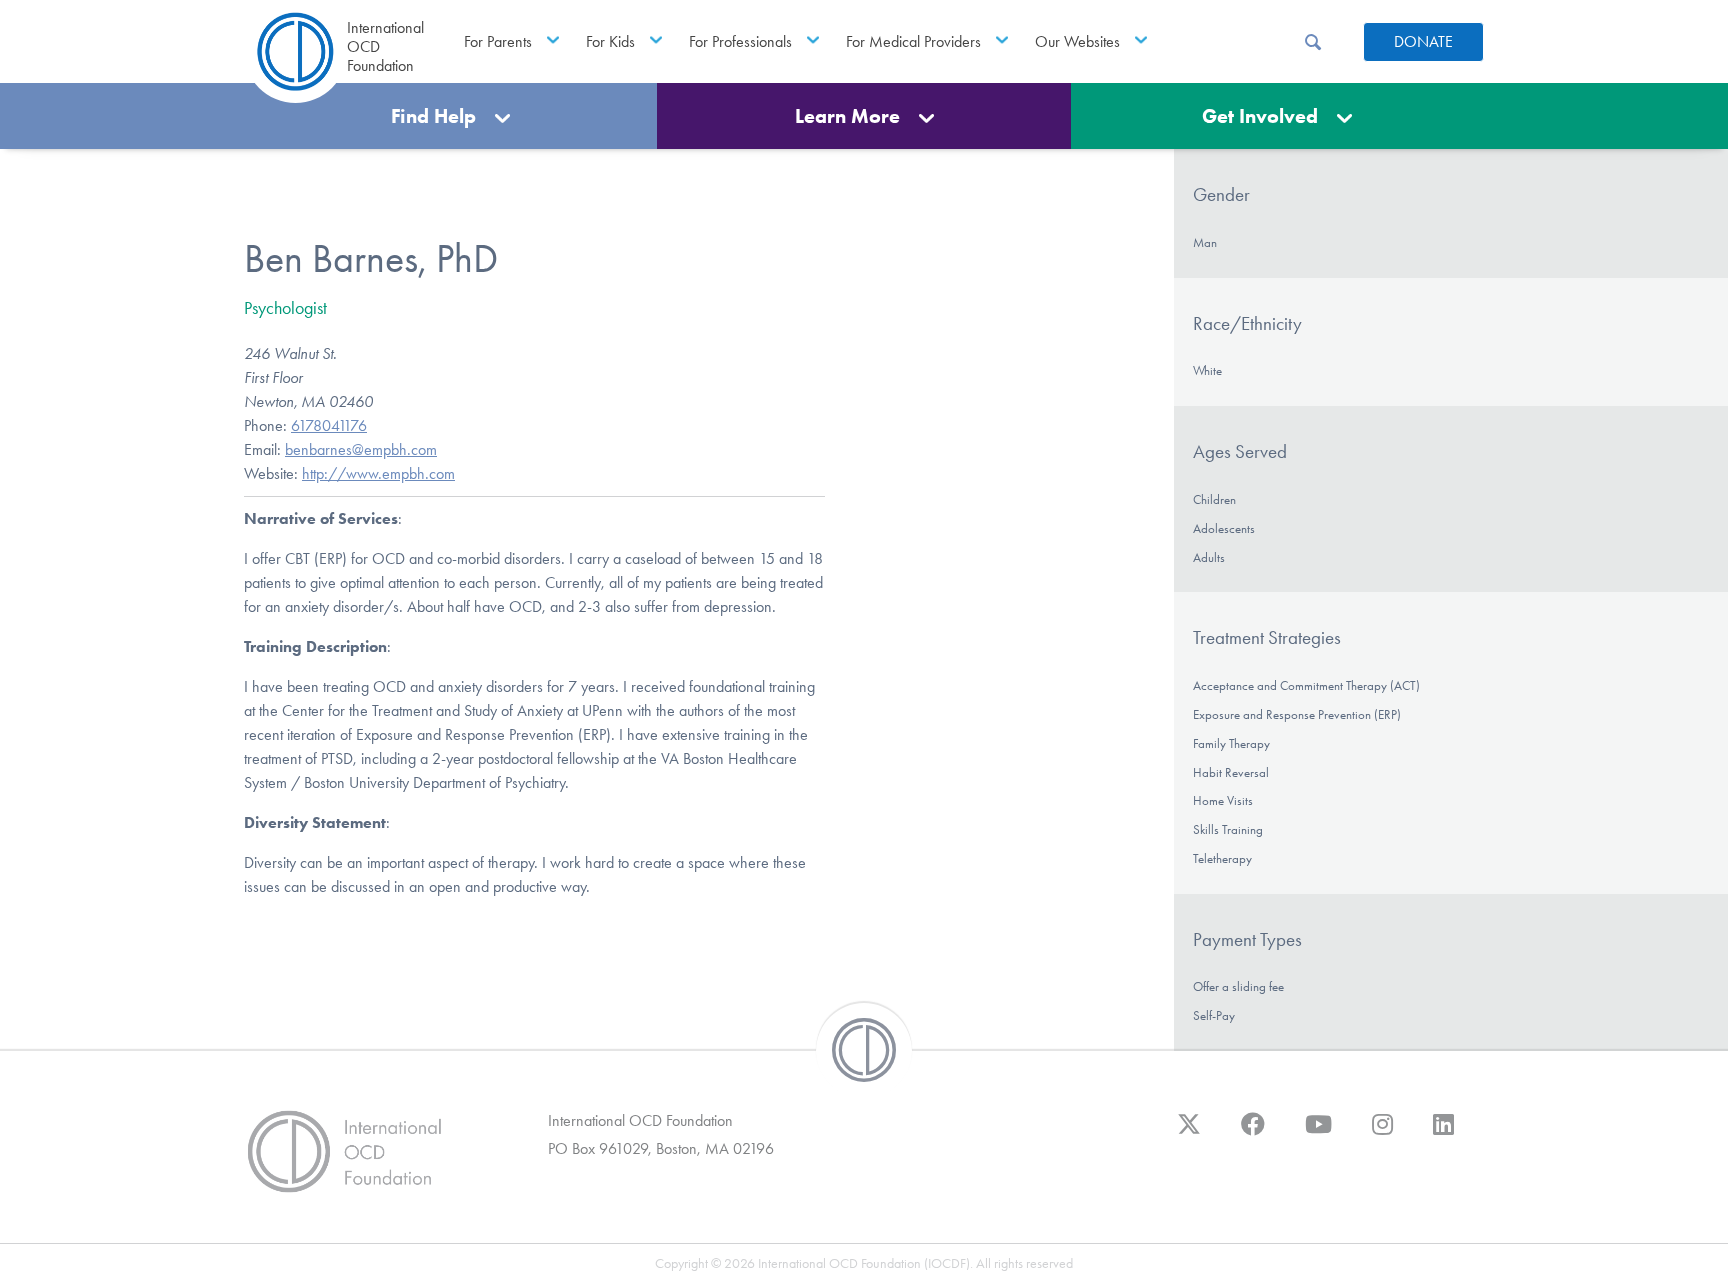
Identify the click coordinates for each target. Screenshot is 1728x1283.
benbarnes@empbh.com (361, 449)
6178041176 (329, 425)
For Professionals (740, 41)
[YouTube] (1318, 1134)
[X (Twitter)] (1189, 1134)
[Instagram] (1382, 1134)
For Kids (610, 41)
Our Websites (1077, 41)
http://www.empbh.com (378, 473)
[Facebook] (1253, 1134)
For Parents (498, 41)
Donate (1423, 41)
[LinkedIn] (1443, 1134)
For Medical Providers (913, 41)
